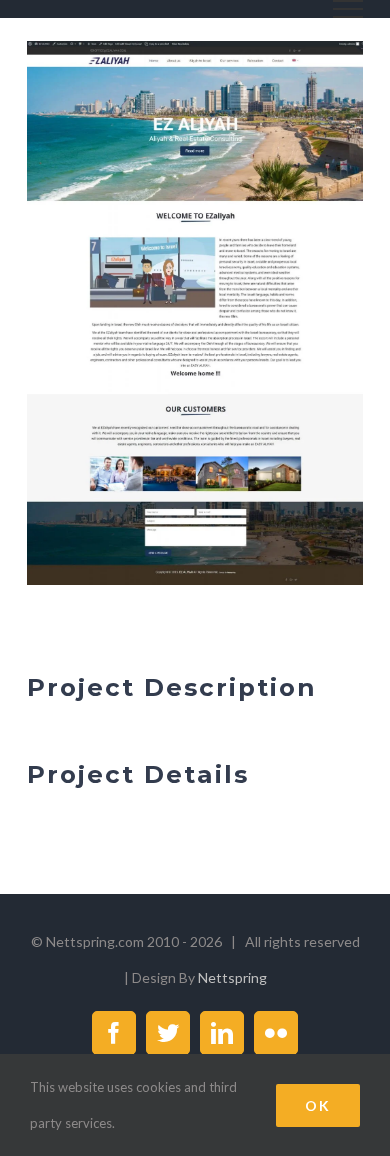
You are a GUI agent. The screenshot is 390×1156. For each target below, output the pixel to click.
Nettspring (232, 977)
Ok (318, 1105)
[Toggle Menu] (347, 9)
